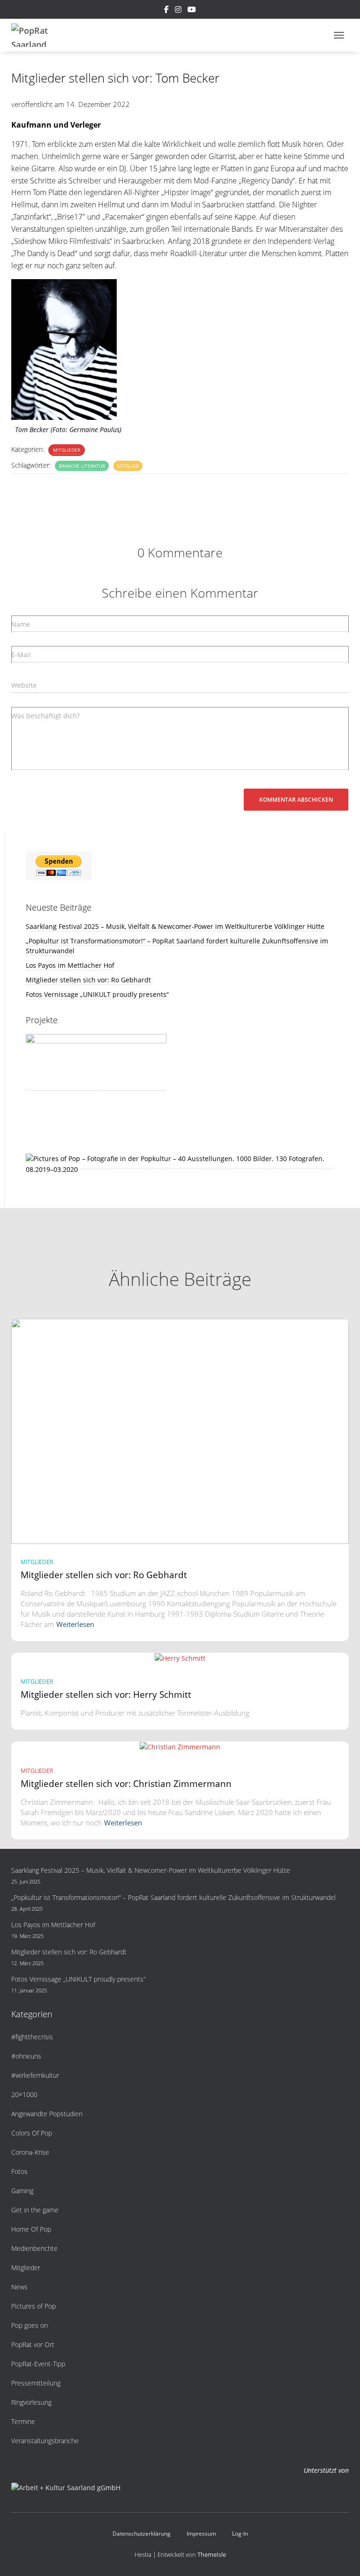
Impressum (201, 2534)
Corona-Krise (30, 2152)
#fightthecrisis (32, 2037)
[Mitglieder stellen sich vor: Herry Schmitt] (180, 1658)
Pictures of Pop (34, 2306)
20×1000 (24, 2094)
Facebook (166, 11)
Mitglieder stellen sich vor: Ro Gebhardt (88, 980)
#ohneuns (26, 2056)
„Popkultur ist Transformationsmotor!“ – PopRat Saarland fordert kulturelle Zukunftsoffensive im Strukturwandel (173, 1897)
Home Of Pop (31, 2229)
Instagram (178, 11)
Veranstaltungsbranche (45, 2441)
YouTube (192, 11)
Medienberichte (34, 2248)
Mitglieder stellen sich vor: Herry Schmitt (106, 1695)
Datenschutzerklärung (142, 2534)
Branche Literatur (82, 466)
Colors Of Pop (32, 2133)
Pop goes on (30, 2325)
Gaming (22, 2191)
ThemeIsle (212, 2554)
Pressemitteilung (36, 2383)
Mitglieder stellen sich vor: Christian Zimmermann (126, 1784)
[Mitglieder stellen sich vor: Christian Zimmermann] (180, 1746)
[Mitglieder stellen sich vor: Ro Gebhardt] (180, 1430)
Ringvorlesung (31, 2402)
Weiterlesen (75, 1624)
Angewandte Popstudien (47, 2114)
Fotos (19, 2171)
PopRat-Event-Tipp (38, 2364)
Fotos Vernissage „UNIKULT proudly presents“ (97, 994)
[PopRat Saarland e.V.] (38, 35)
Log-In (240, 2534)
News (19, 2287)
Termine (23, 2421)
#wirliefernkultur (35, 2075)
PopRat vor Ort (33, 2344)
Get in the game (35, 2210)
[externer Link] (180, 1164)
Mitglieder (67, 450)
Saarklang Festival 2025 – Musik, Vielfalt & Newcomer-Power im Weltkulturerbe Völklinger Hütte (175, 926)
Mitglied (128, 466)
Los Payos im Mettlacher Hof (70, 965)
